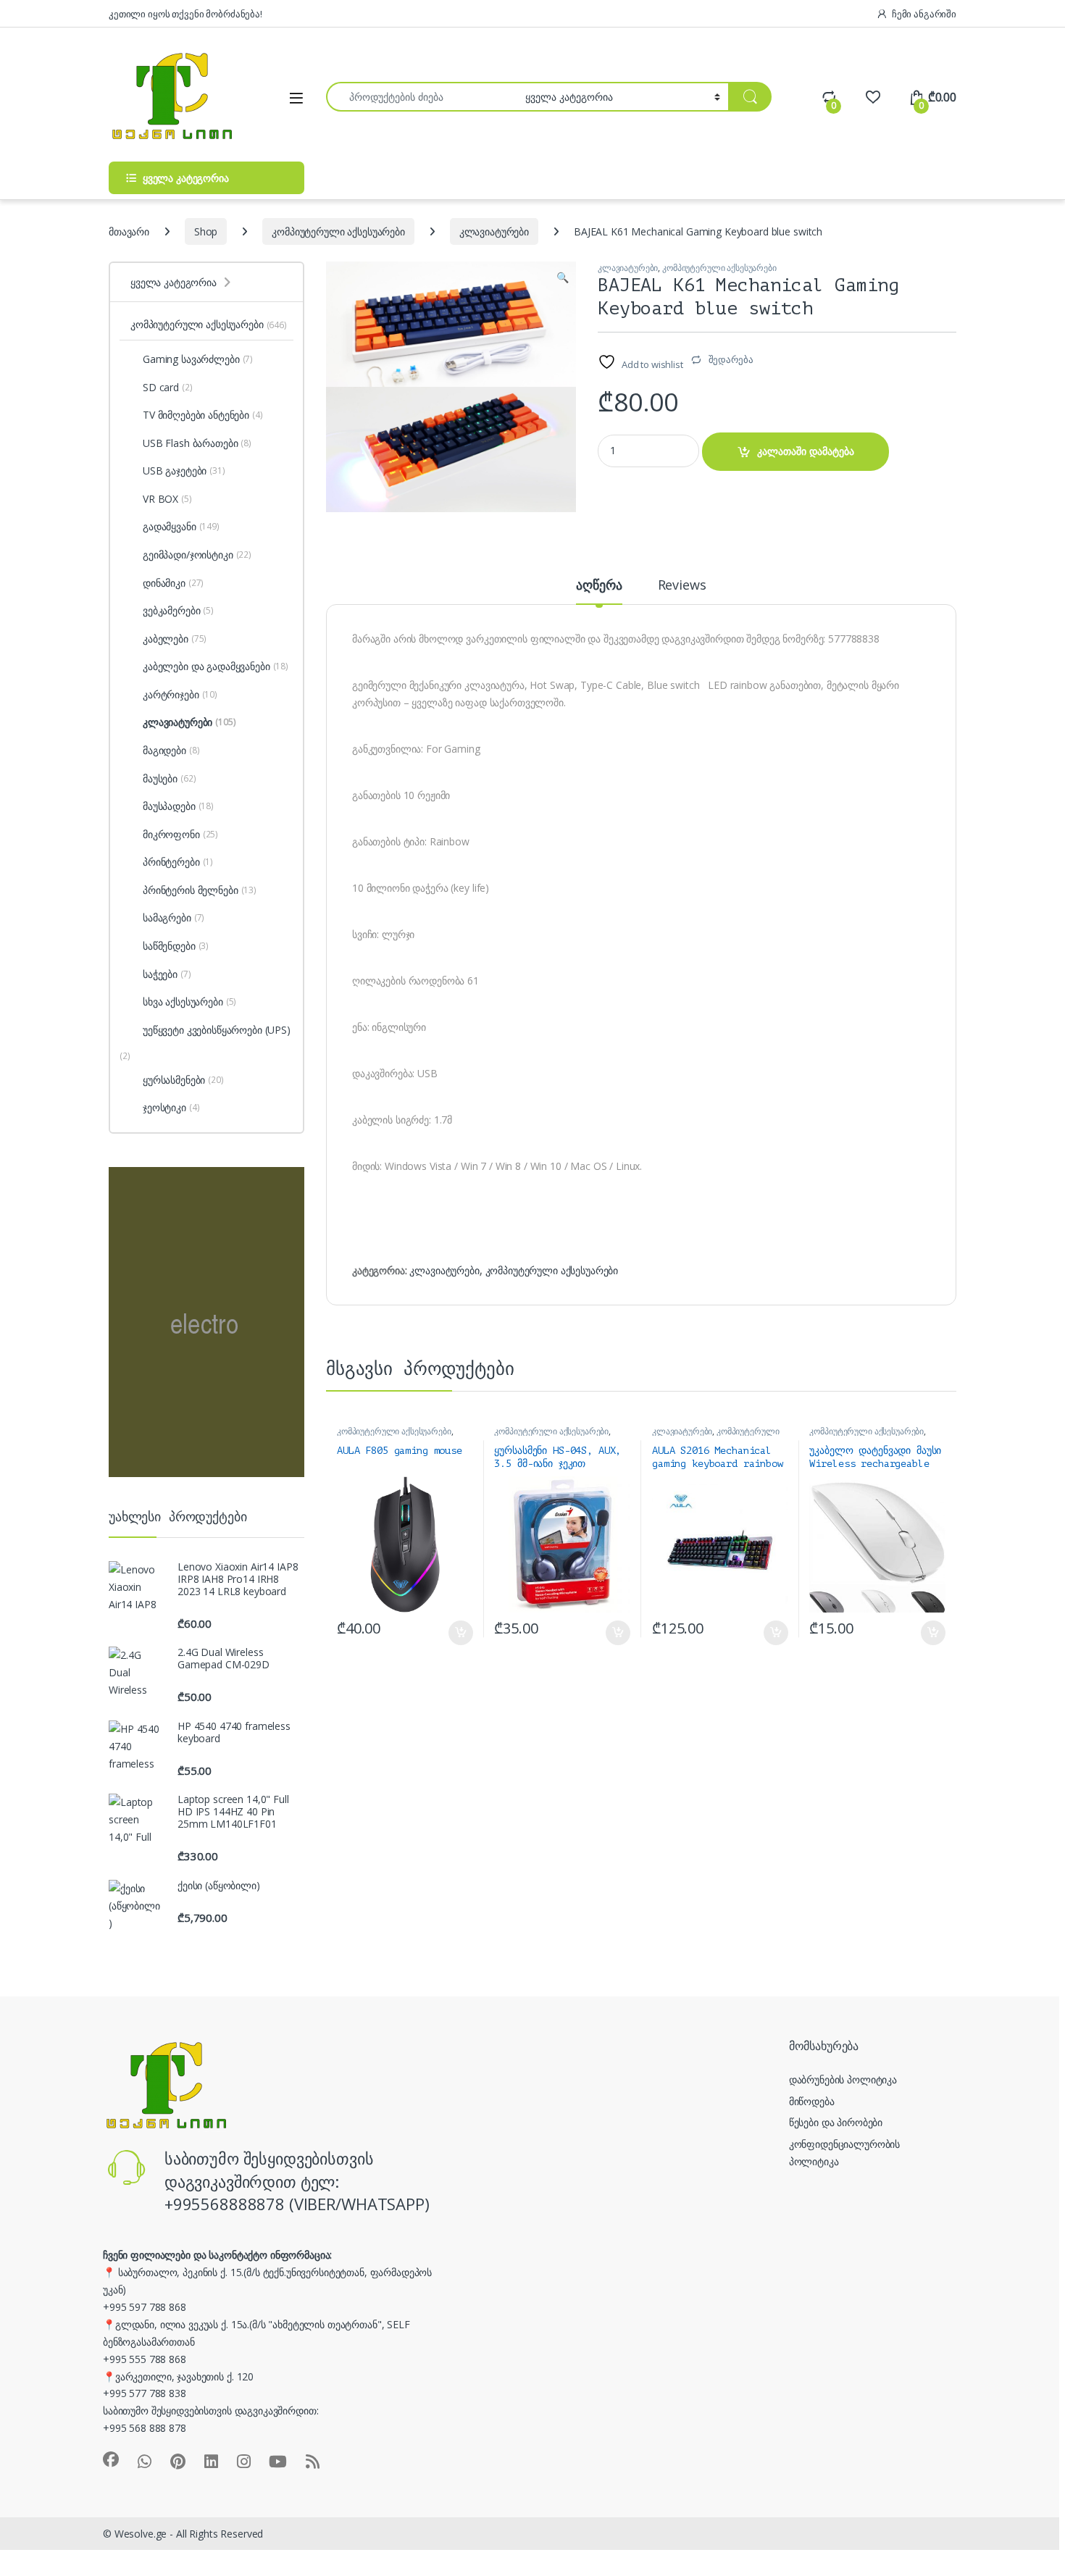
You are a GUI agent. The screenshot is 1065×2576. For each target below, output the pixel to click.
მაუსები (169, 778)
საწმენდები (176, 946)
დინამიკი (173, 583)
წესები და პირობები (836, 2122)
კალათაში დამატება (806, 451)
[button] (563, 277)
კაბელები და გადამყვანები (216, 666)
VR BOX (167, 499)
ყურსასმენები (183, 1080)
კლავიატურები (494, 231)
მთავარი (129, 231)
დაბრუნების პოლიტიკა (843, 2079)
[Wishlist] (873, 97)
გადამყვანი (181, 526)
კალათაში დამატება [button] (449, 1633)
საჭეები (167, 974)
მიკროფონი (180, 834)
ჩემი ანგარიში (924, 14)
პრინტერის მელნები (200, 890)
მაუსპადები (178, 806)
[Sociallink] (111, 2459)
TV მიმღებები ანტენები (203, 415)
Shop (206, 231)
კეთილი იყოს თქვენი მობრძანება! (185, 14)
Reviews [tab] (682, 586)
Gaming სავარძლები (198, 359)
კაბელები (175, 639)
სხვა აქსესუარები (189, 1001)
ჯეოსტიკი (171, 1107)
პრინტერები (178, 862)
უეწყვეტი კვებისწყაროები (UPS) (217, 1030)
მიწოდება (812, 2101)
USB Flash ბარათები (197, 443)
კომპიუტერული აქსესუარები (338, 231)
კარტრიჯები (180, 694)
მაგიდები (171, 750)
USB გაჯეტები (184, 471)
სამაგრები (174, 917)
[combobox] (422, 97)
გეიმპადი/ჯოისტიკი (197, 555)
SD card (168, 387)
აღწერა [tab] (599, 586)
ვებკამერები (178, 610)
